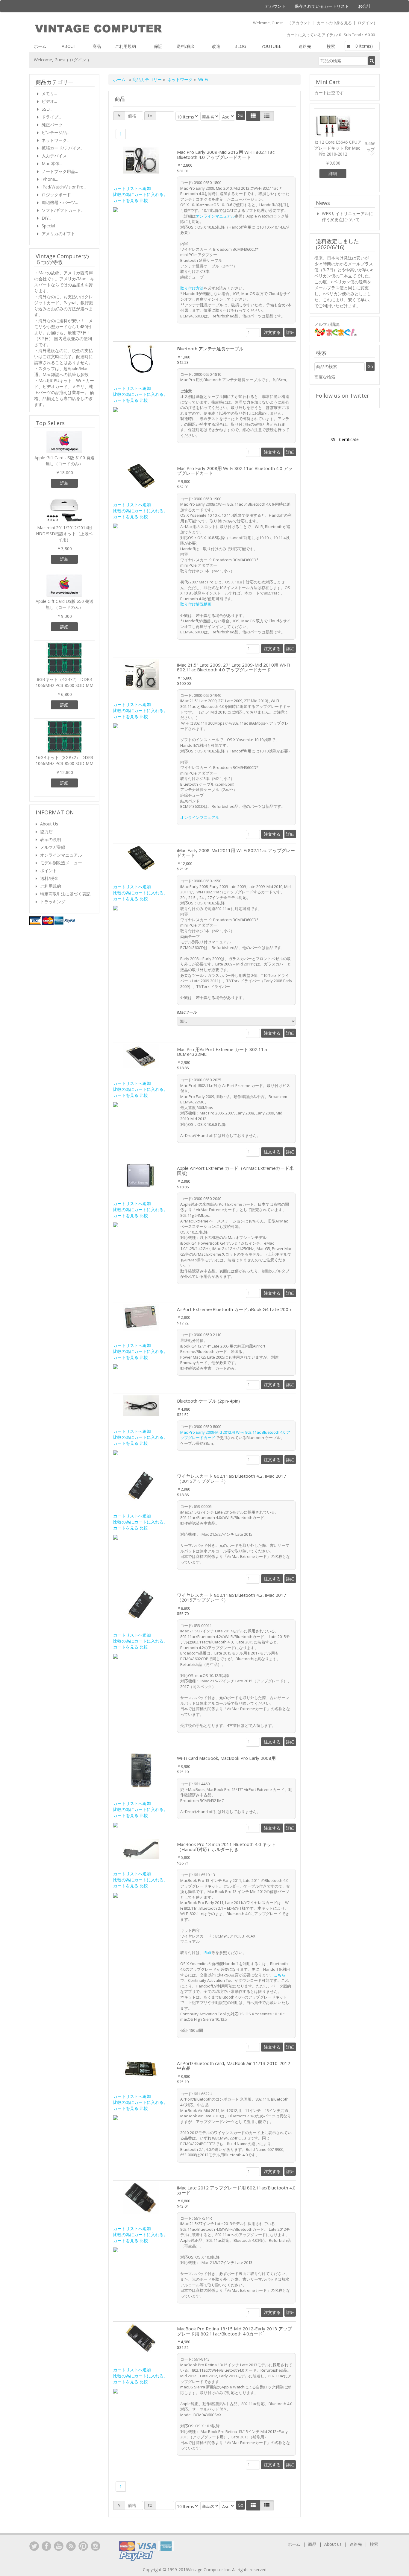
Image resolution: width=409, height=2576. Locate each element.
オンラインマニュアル (215, 216)
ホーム (40, 46)
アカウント (275, 6)
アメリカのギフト (58, 234)
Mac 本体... (52, 164)
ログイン (365, 23)
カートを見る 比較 (131, 200)
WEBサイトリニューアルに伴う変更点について (347, 218)
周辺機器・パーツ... (60, 202)
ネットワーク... (56, 140)
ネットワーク (180, 79)
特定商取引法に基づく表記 (65, 894)
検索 (331, 46)
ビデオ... (49, 101)
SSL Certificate (345, 441)
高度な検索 (325, 378)
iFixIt (207, 1952)
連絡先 (305, 46)
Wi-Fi (203, 79)
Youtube (271, 46)
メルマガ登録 (53, 847)
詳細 (290, 332)
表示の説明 (51, 839)
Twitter (34, 2546)
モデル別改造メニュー (61, 863)
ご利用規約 (125, 46)
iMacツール (188, 1012)
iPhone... (50, 179)
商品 (97, 46)
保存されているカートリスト (322, 6)
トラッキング (53, 902)
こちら (280, 1975)
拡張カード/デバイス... (63, 148)
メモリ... (49, 93)
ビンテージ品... (56, 132)
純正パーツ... (53, 125)
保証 (158, 46)
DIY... (46, 218)
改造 (216, 46)
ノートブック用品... (60, 171)
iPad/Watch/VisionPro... (64, 187)
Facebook (46, 2546)
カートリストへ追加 (132, 188)
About (69, 46)
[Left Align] (253, 116)
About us (333, 2544)
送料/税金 (186, 46)
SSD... (47, 109)
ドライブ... (51, 117)
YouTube (59, 2546)
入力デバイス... (56, 156)
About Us (49, 824)
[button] (319, 150)
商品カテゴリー (148, 79)
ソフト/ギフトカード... (63, 210)
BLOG (240, 46)
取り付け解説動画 (196, 604)
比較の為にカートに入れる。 (140, 194)
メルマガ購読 (327, 326)
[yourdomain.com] (117, 29)
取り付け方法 (192, 288)
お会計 (364, 6)
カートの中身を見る (335, 23)
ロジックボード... (58, 195)
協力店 (46, 832)
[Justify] (267, 116)
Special (48, 226)
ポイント (49, 870)
